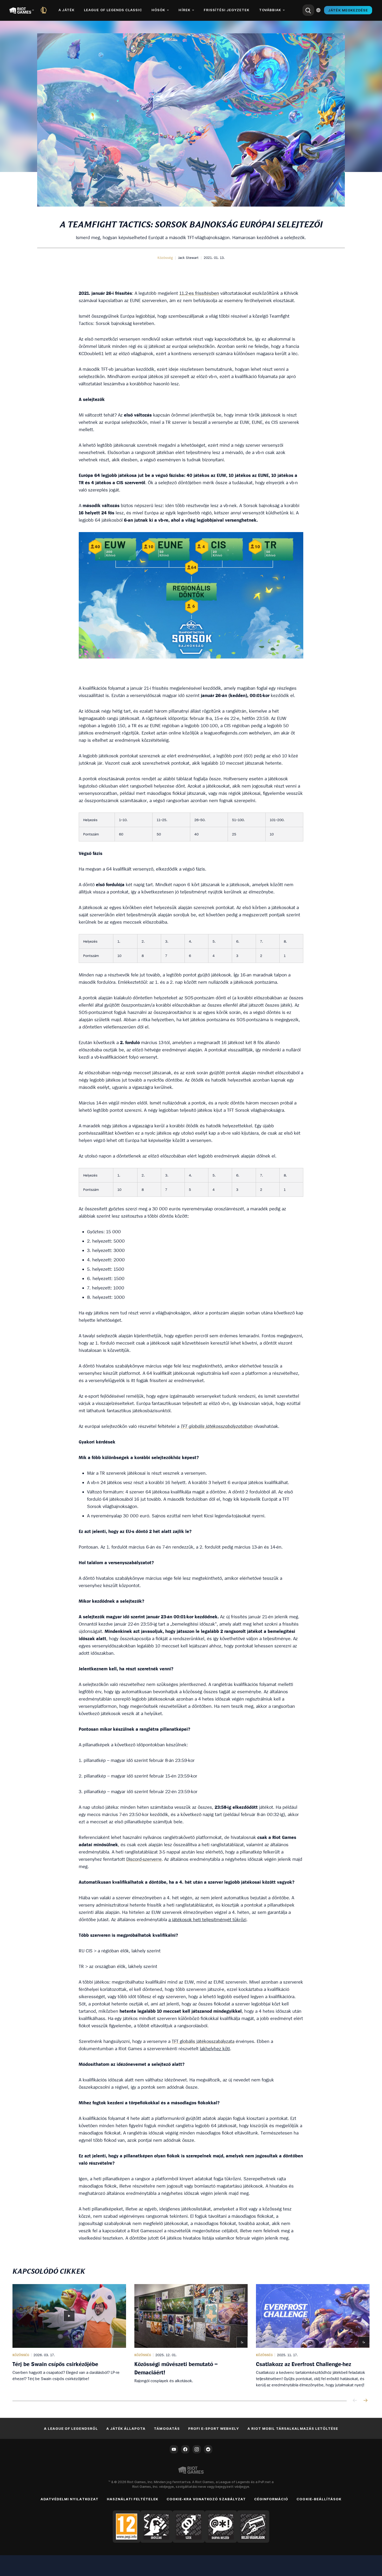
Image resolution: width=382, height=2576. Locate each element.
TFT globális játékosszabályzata (203, 2041)
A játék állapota (126, 2428)
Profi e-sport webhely (214, 2428)
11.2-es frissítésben (199, 293)
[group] (191, 2336)
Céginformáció (271, 2499)
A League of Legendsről (71, 2428)
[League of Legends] (45, 10)
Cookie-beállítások (319, 2499)
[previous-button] (355, 2401)
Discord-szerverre (144, 1859)
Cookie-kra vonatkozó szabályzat (206, 2499)
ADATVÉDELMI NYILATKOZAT (70, 2499)
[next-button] (365, 2401)
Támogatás (167, 2428)
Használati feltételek (133, 2499)
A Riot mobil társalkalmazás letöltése (293, 2428)
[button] (165, 258)
